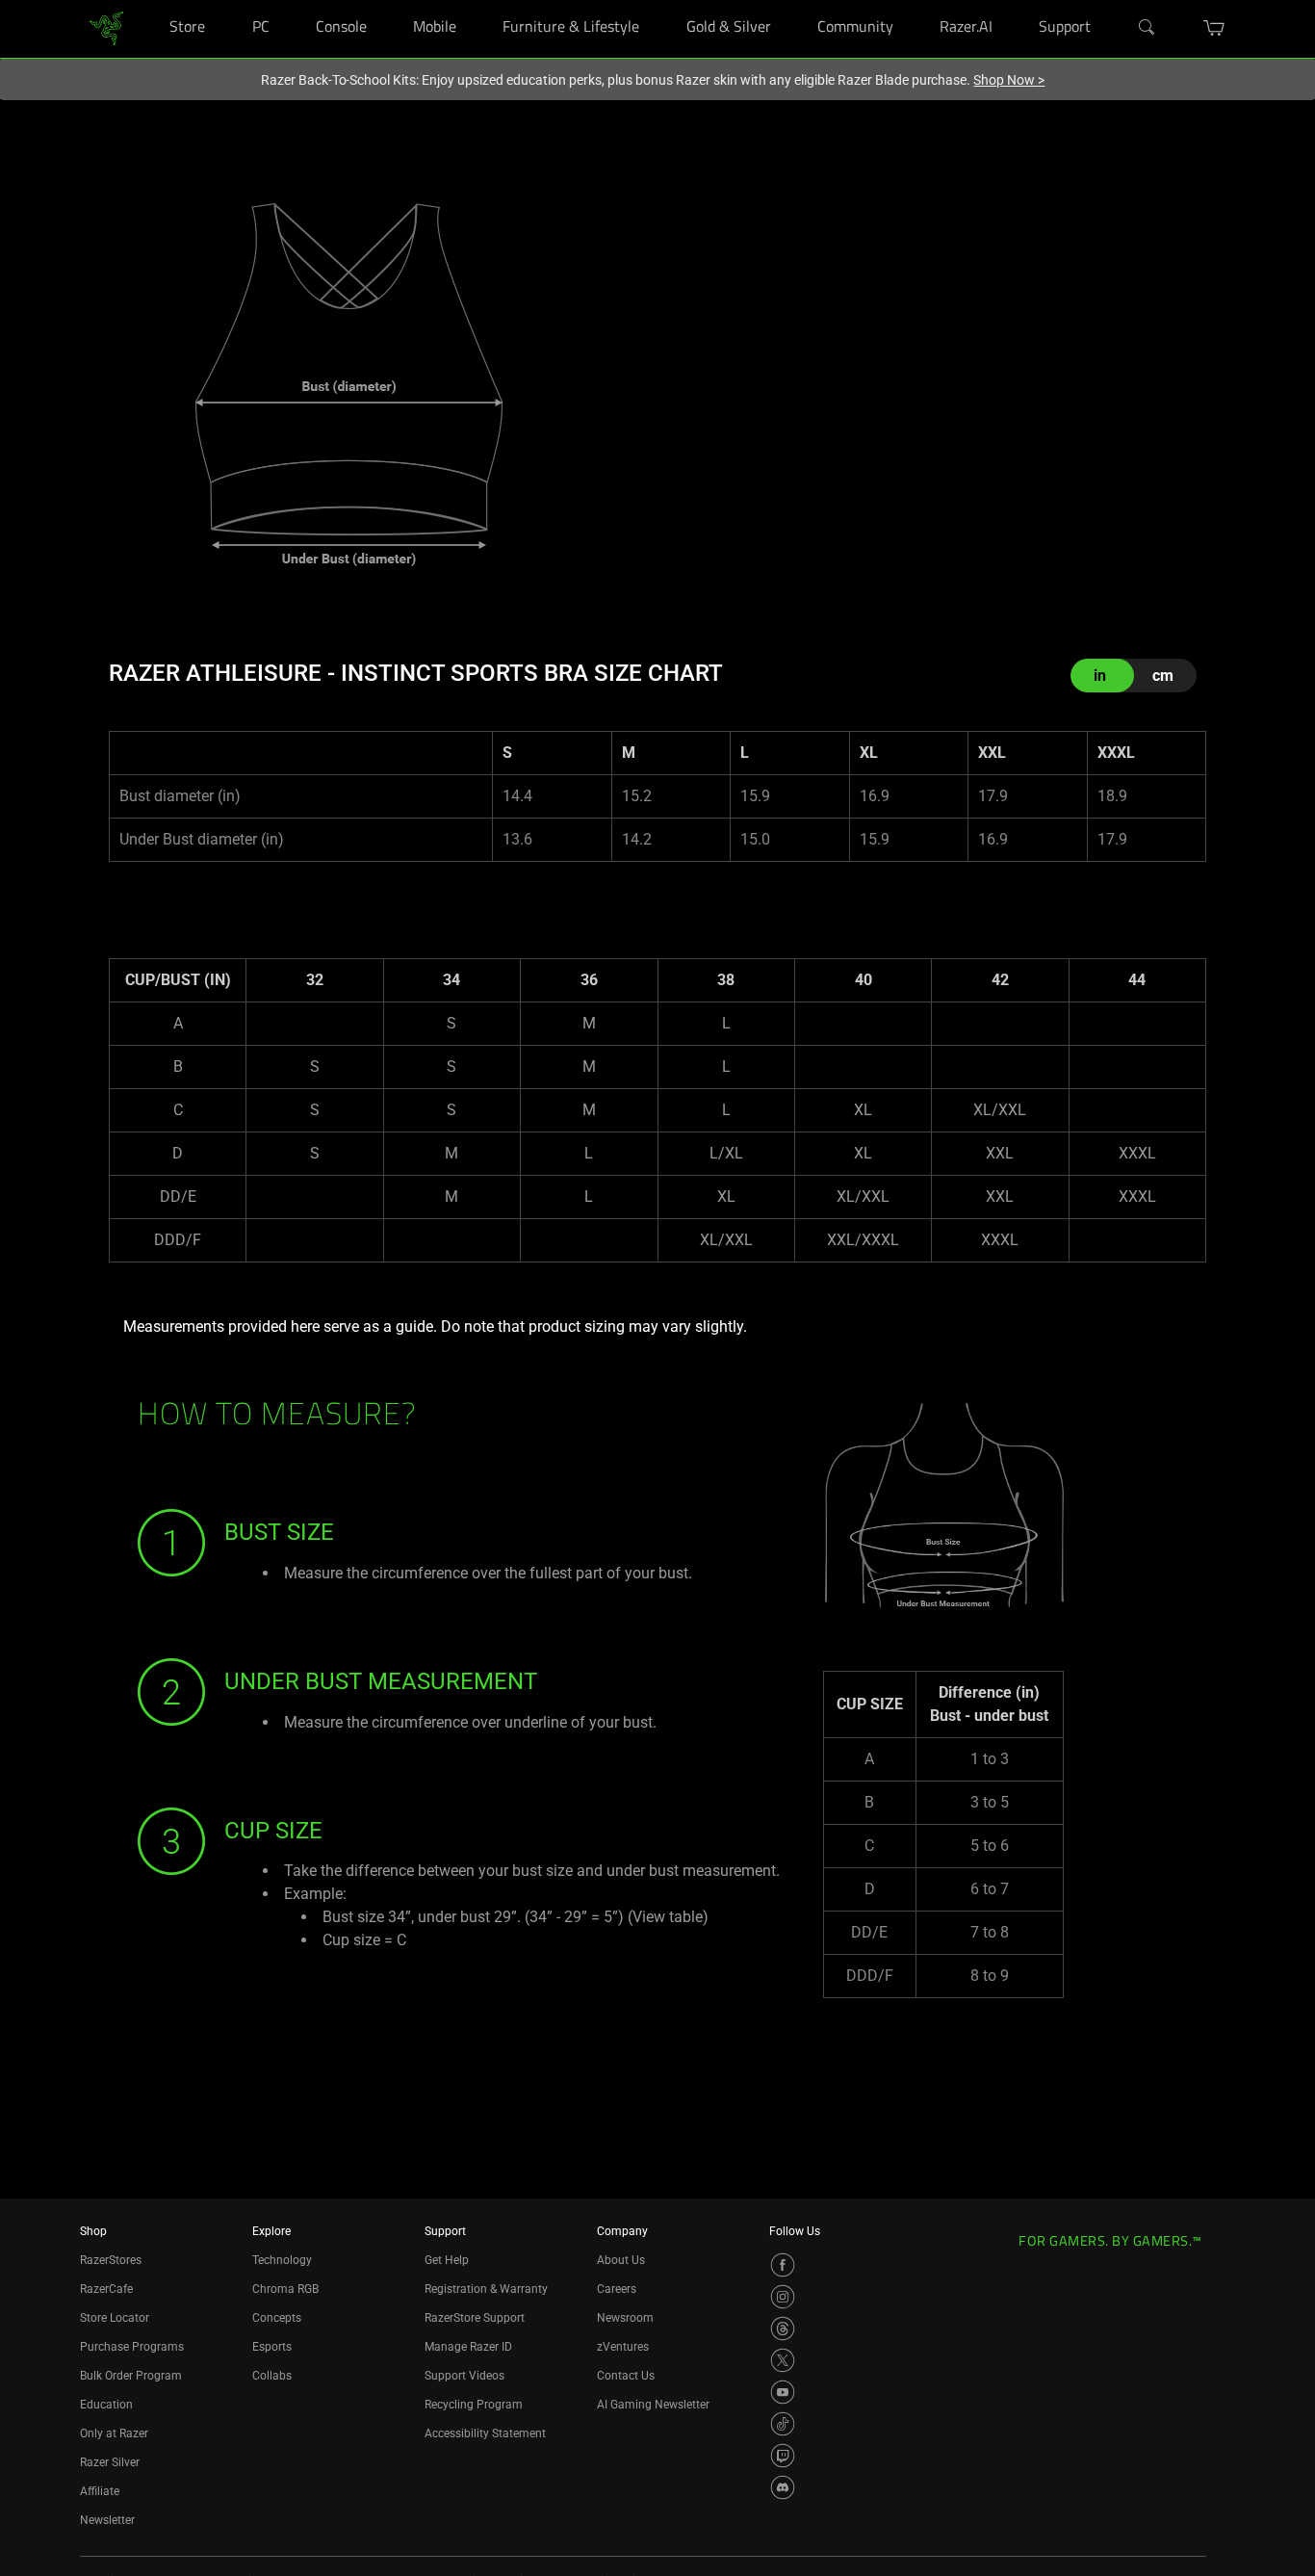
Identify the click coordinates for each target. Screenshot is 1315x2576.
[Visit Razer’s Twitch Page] (783, 2456)
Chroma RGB (285, 2289)
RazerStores (111, 2260)
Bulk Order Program (131, 2376)
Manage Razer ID (468, 2347)
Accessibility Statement (485, 2433)
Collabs (272, 2376)
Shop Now (1009, 80)
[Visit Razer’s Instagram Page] (783, 2297)
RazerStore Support (475, 2318)
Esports (272, 2347)
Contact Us (626, 2376)
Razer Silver (110, 2462)
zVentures (623, 2347)
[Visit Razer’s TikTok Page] (783, 2424)
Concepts (277, 2318)
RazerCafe (106, 2289)
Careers (617, 2289)
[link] (106, 27)
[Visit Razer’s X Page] (783, 2360)
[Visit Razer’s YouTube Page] (783, 2392)
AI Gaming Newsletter (653, 2405)
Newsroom (625, 2318)
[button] (1214, 28)
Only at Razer (114, 2433)
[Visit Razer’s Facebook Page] (783, 2265)
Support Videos (464, 2376)
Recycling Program (474, 2405)
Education (106, 2405)
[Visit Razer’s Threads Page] (783, 2329)
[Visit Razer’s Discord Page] (783, 2487)
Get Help (447, 2260)
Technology (282, 2260)
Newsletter (107, 2520)
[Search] (1147, 28)
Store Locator (115, 2318)
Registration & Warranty (486, 2289)
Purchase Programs (132, 2347)
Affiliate (100, 2491)
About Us (621, 2260)
